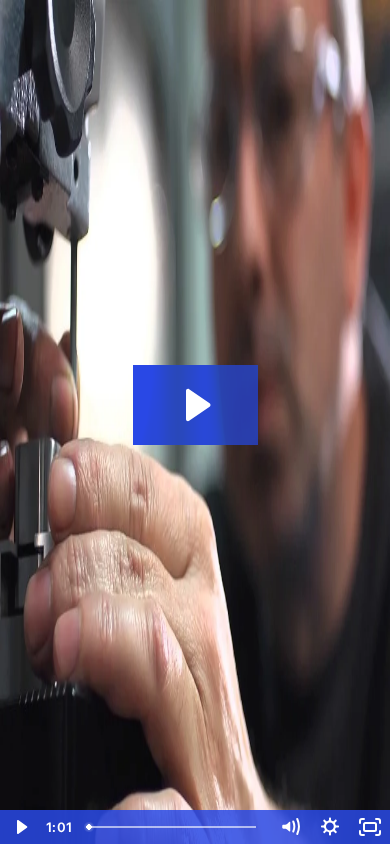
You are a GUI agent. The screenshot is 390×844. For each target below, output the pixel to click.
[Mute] (290, 827)
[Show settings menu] (330, 827)
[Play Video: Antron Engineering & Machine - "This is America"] (195, 405)
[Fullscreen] (370, 827)
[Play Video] (20, 827)
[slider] (174, 827)
